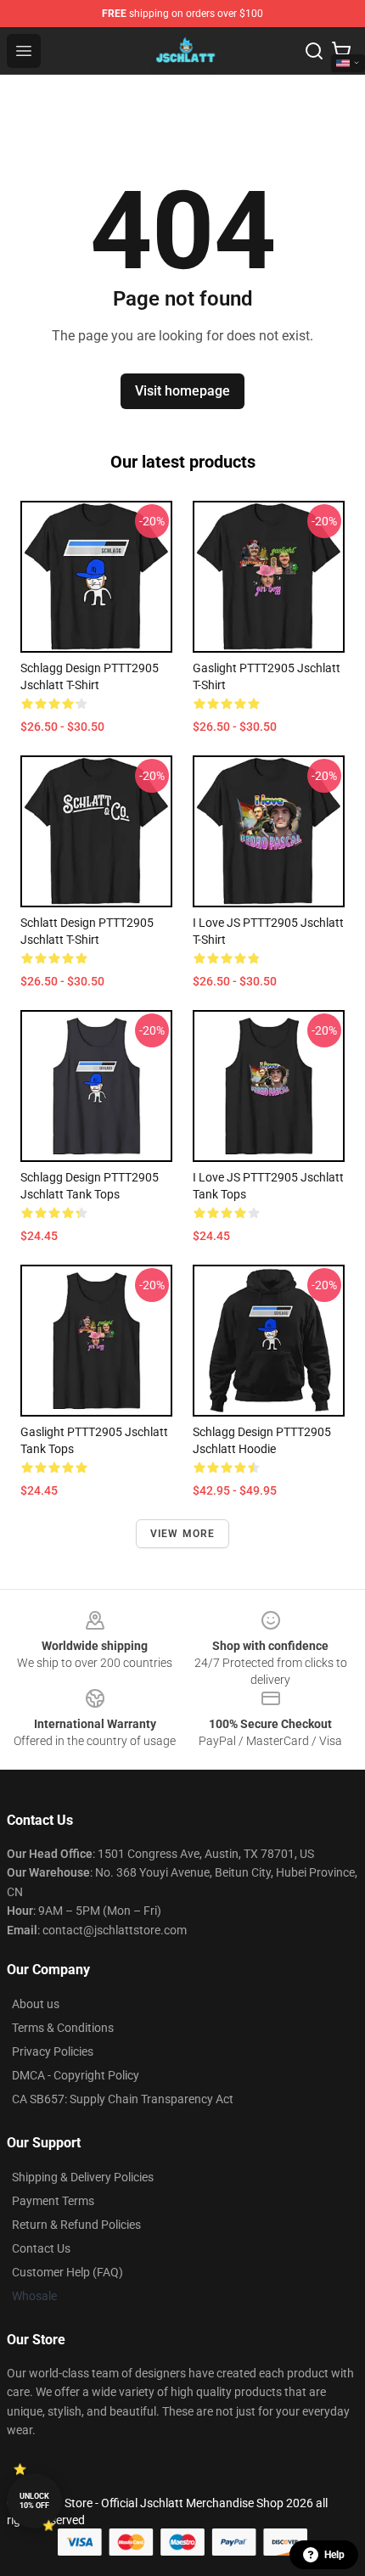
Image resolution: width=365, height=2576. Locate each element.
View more (183, 1534)
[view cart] (341, 51)
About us (36, 2004)
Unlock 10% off (34, 2501)
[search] (314, 51)
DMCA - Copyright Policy (76, 2075)
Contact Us (41, 2248)
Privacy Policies (53, 2051)
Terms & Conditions (63, 2028)
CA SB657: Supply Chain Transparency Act (123, 2099)
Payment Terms (53, 2201)
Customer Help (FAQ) (67, 2272)
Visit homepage (182, 391)
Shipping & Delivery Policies (83, 2177)
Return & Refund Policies (76, 2225)
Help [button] (334, 2555)
